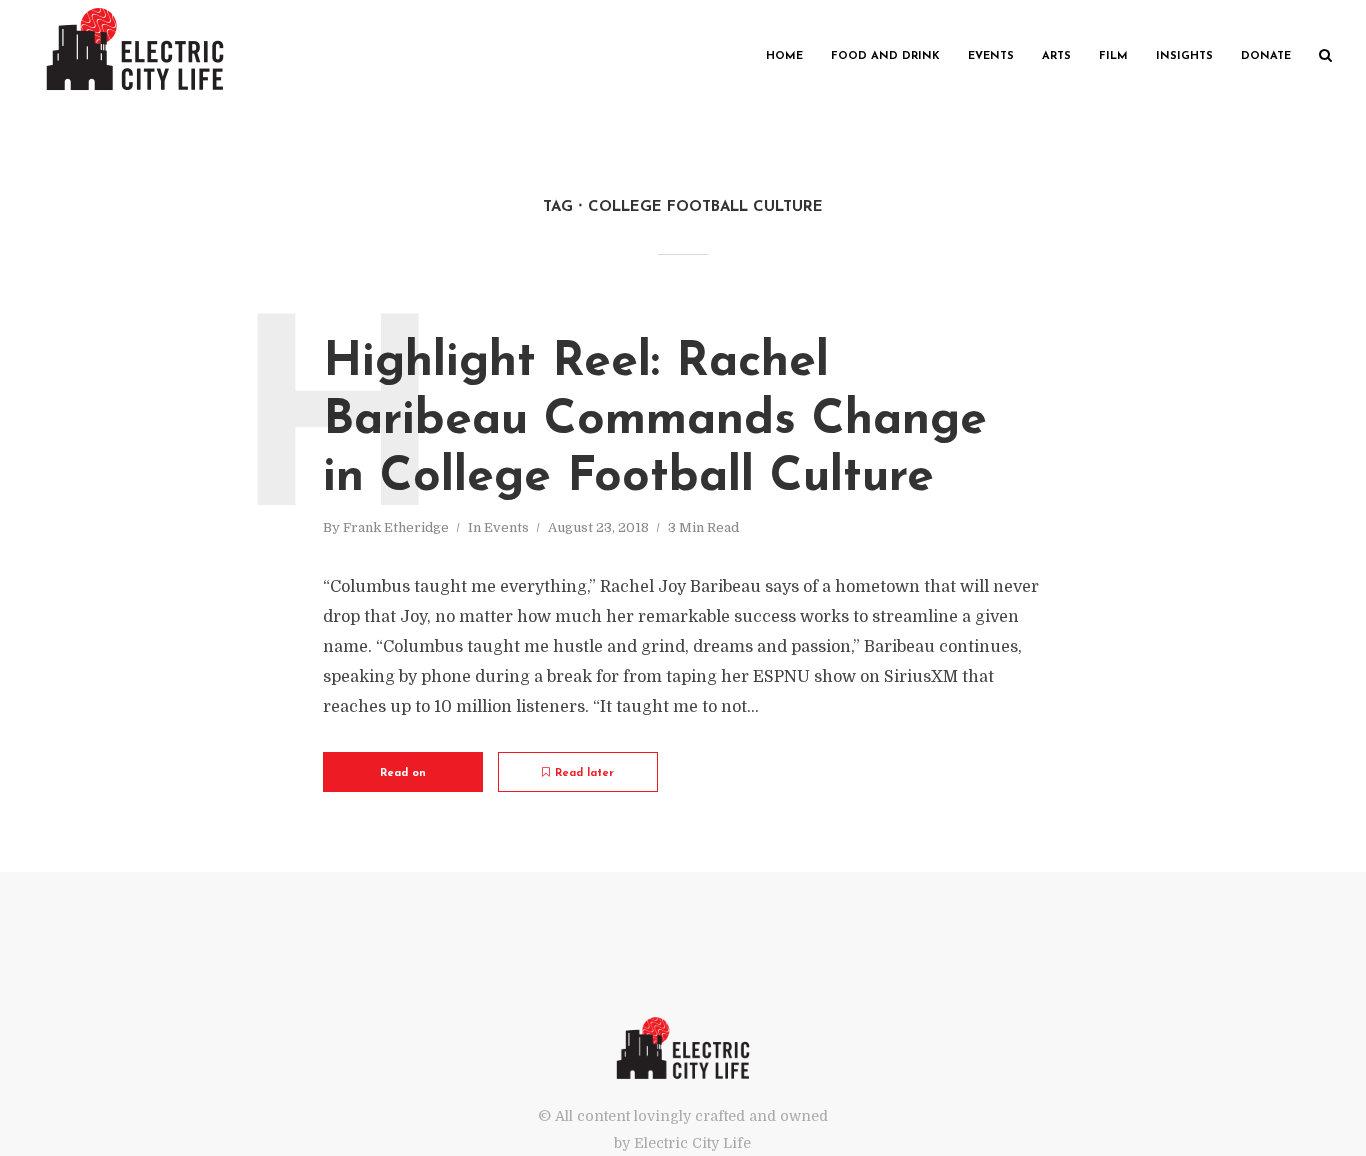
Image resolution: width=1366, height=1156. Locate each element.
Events (991, 56)
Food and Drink (885, 56)
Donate (1266, 56)
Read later (584, 773)
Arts (1056, 56)
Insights (1184, 56)
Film (1113, 56)
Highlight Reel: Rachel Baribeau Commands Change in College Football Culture (655, 420)
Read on (403, 773)
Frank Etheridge (396, 527)
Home (784, 56)
